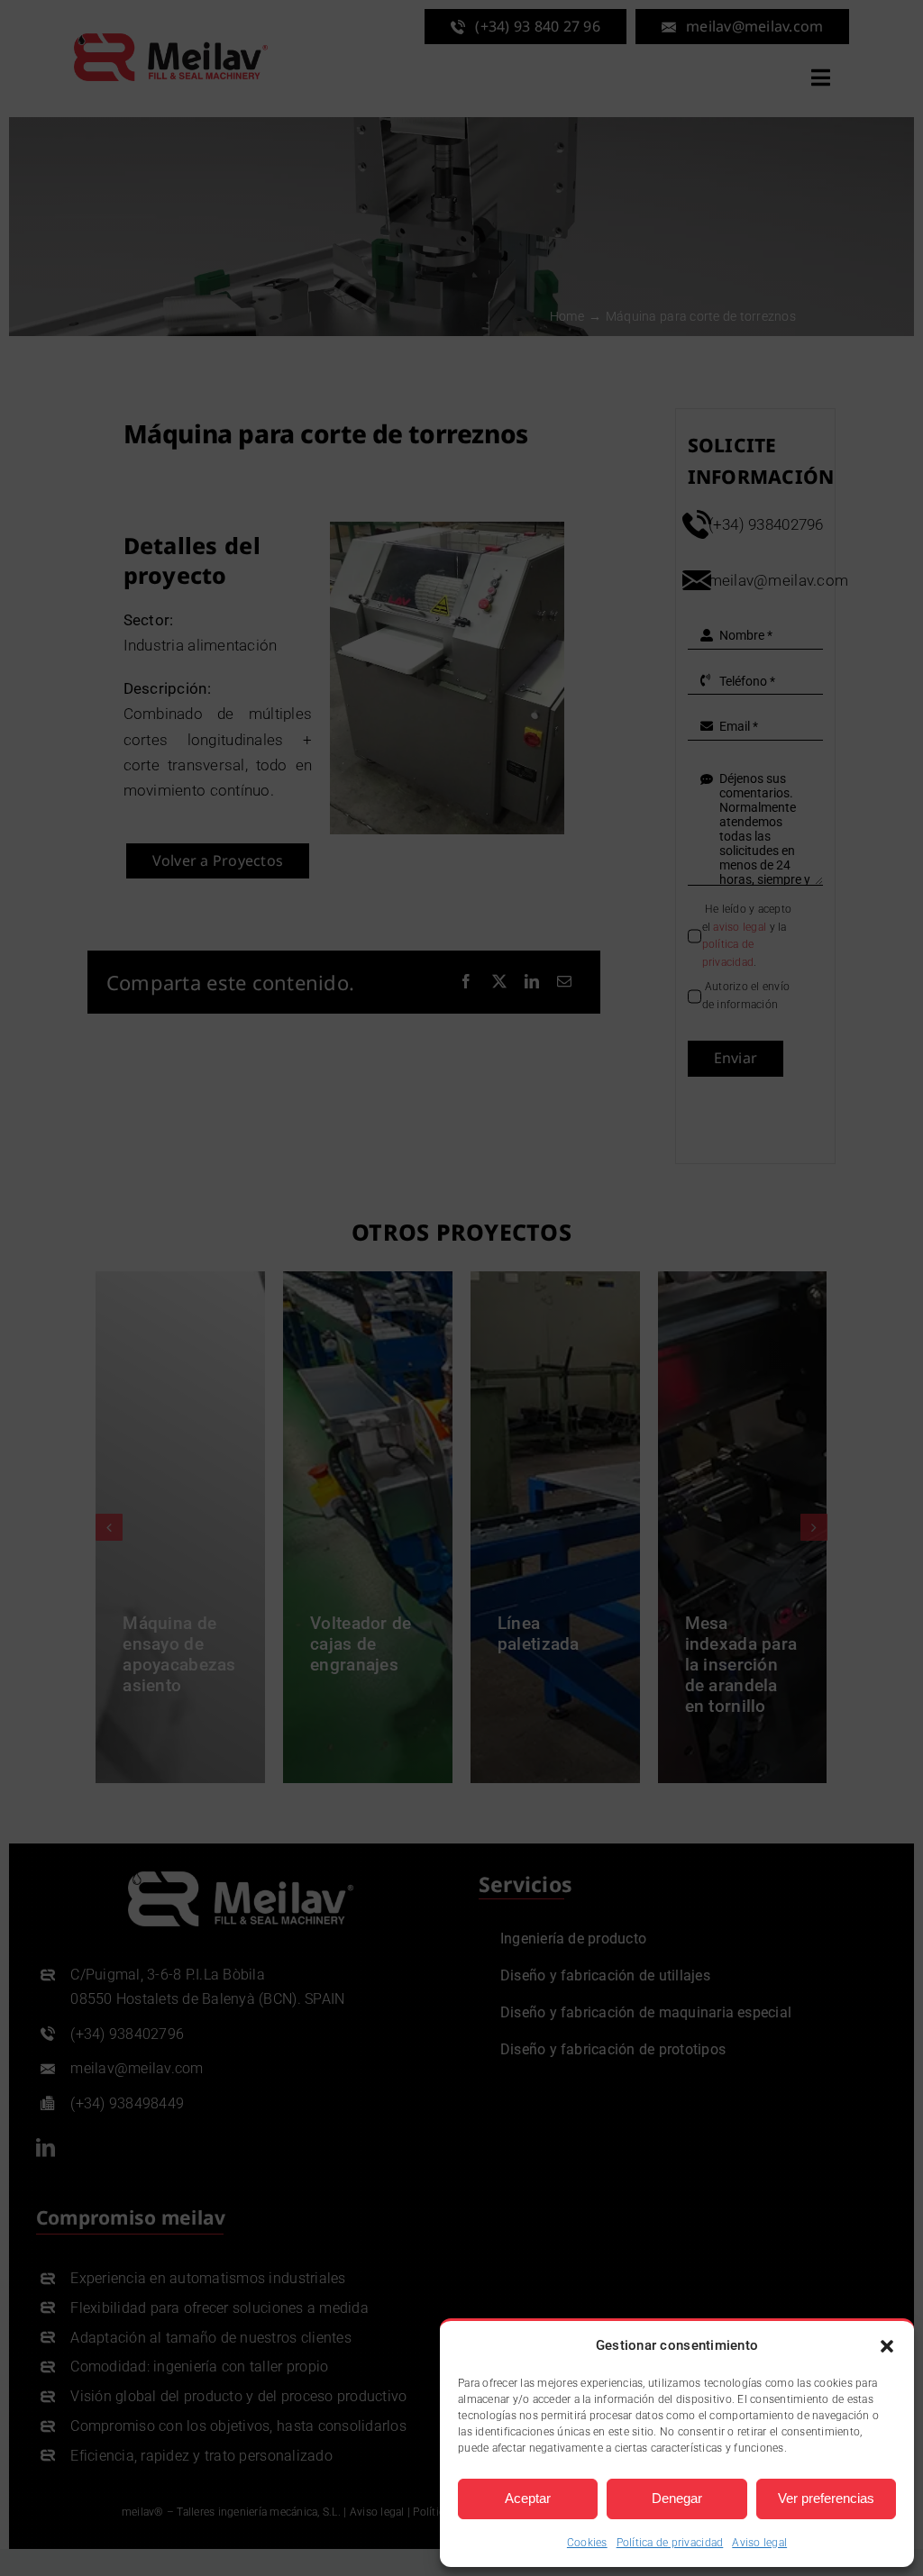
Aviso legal (759, 2543)
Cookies (587, 2543)
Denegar (677, 2498)
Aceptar (528, 2498)
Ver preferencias (826, 2498)
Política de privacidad (670, 2543)
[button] (887, 2346)
